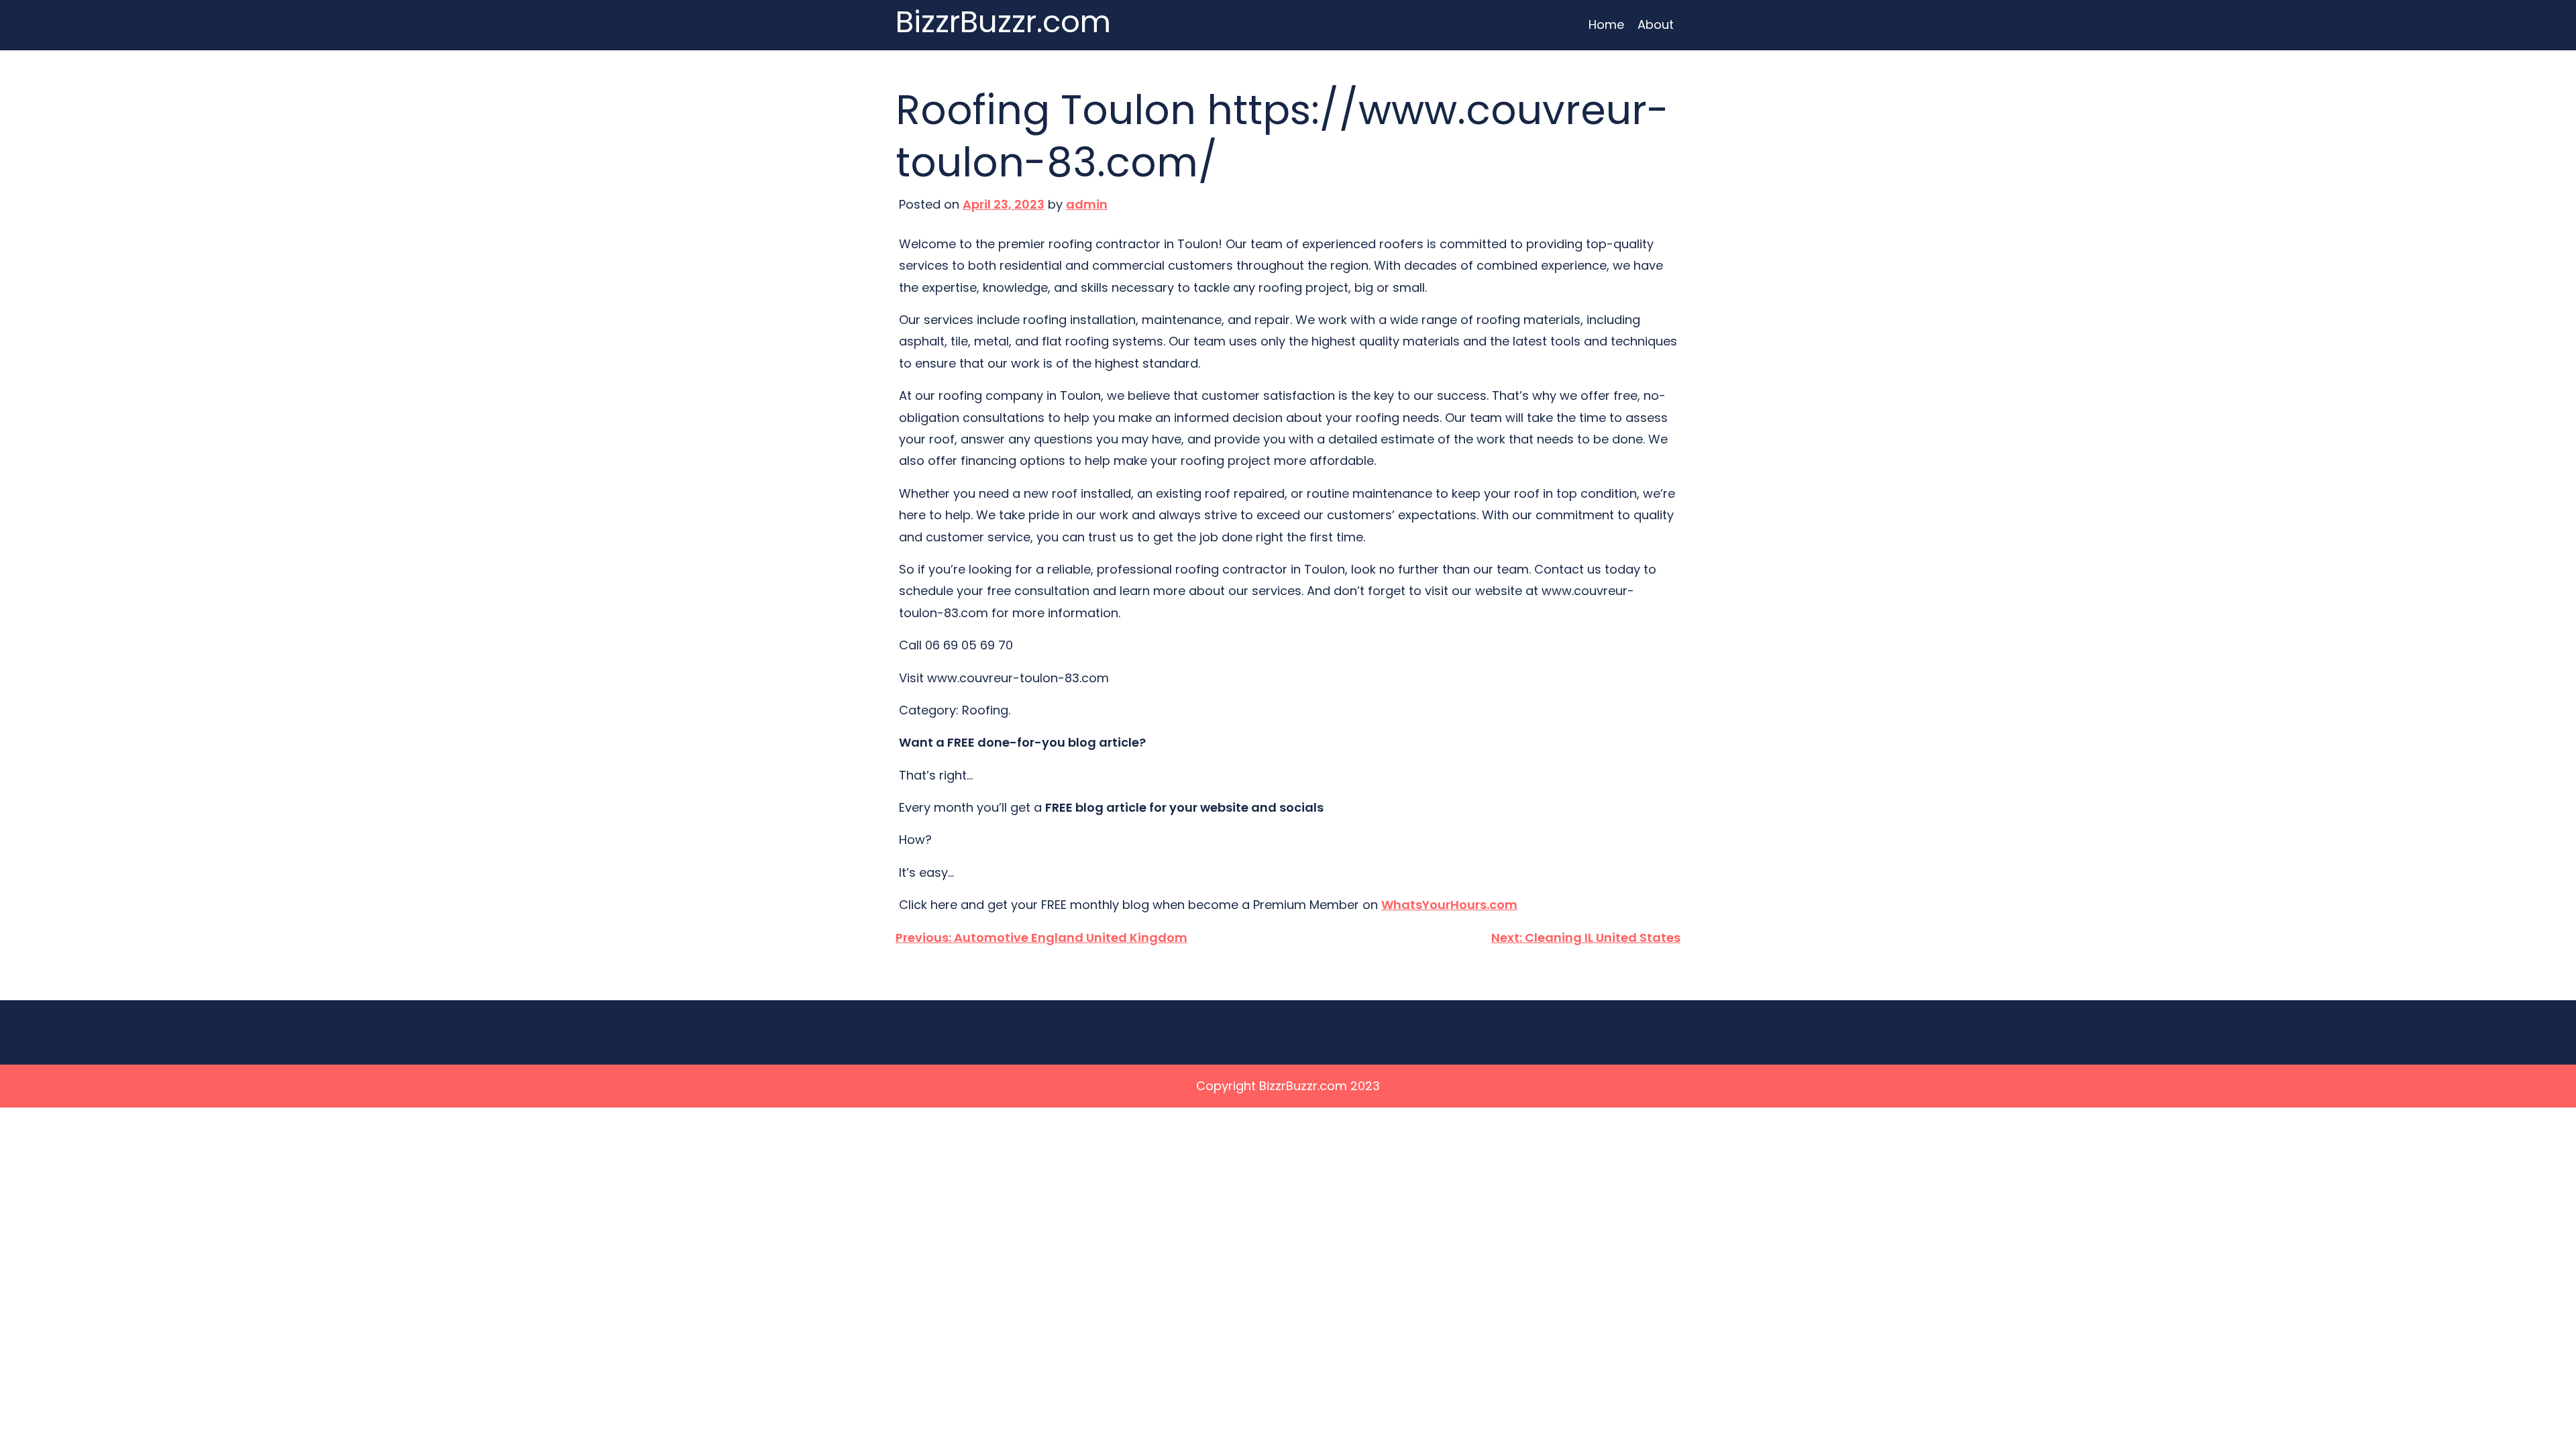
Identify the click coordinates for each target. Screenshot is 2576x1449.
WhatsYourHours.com (1449, 905)
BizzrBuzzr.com (1003, 22)
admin (1087, 204)
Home (1606, 24)
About (1656, 24)
